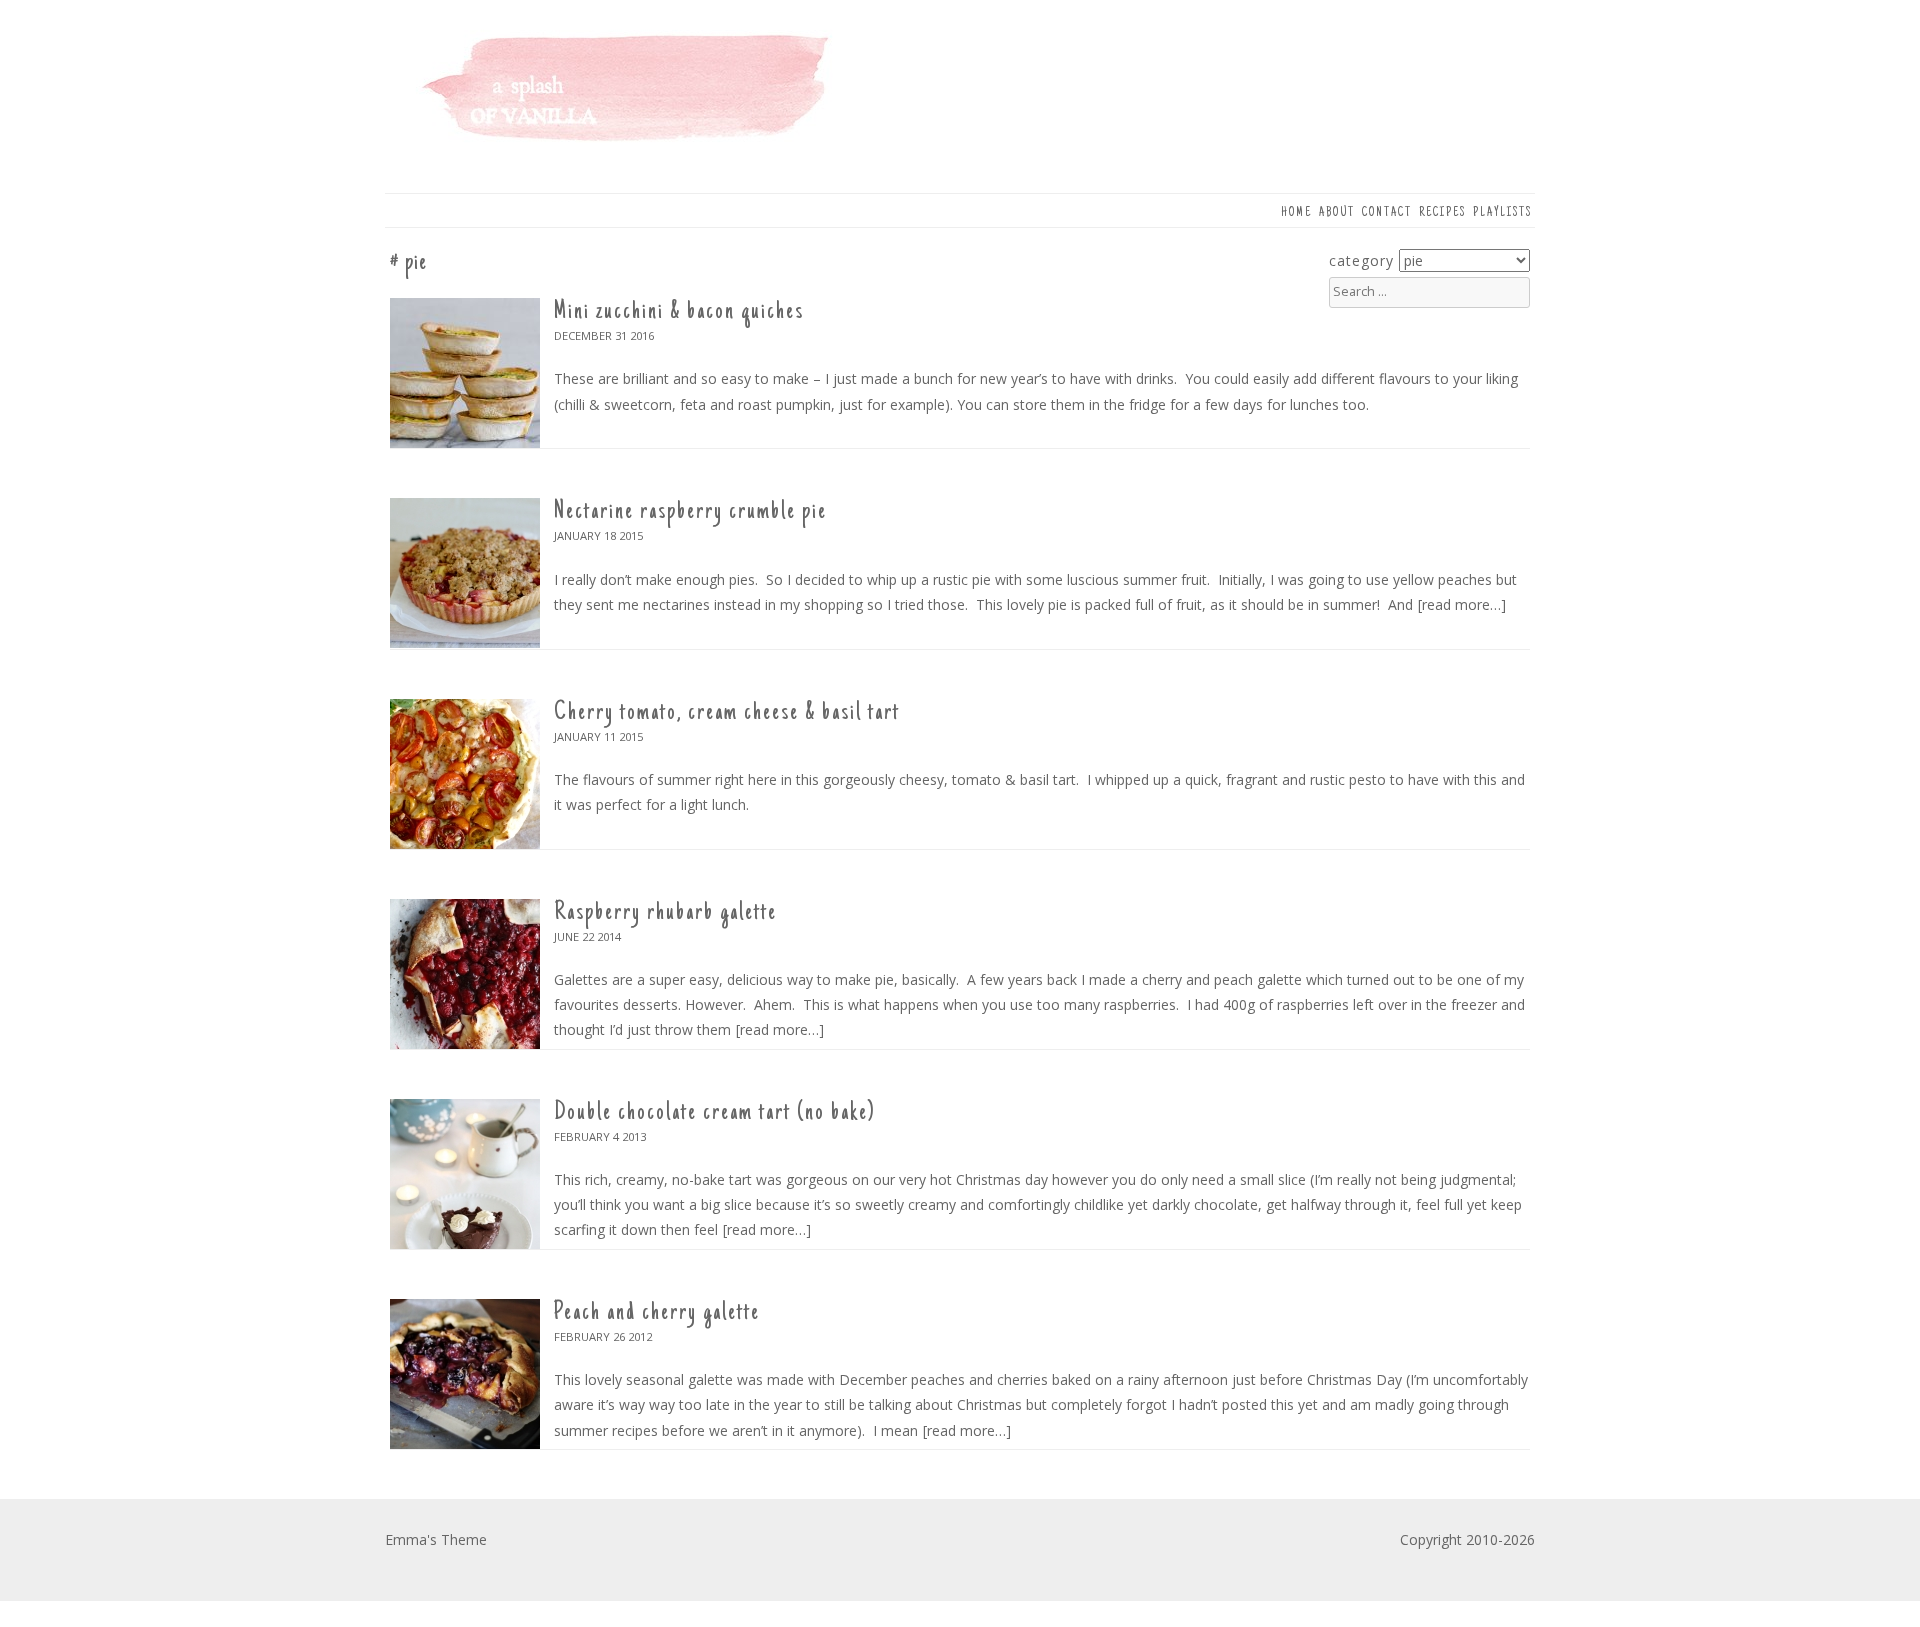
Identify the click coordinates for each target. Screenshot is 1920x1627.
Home (1296, 213)
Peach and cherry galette (657, 1313)
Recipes (1442, 213)
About (1337, 213)
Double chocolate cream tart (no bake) (714, 1113)
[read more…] (1462, 604)
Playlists (1502, 213)
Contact (1387, 213)
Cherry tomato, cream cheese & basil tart (727, 713)
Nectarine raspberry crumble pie (690, 512)
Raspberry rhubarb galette (665, 913)
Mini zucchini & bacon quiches (679, 312)
